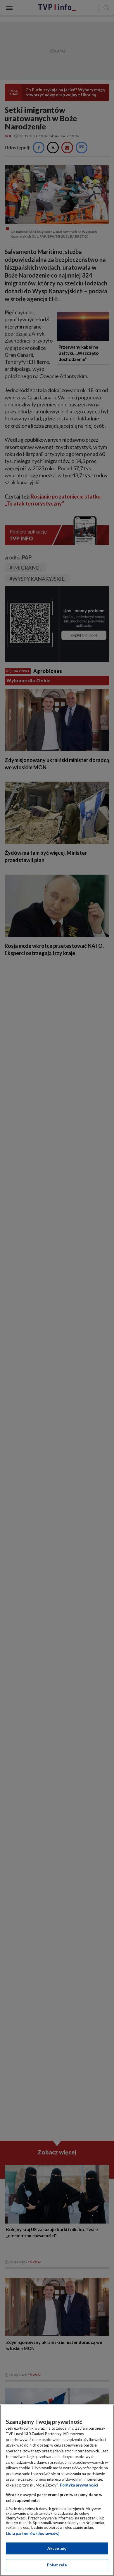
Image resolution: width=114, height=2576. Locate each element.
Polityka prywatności (79, 2485)
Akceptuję (57, 2548)
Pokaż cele (57, 2565)
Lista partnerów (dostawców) (33, 2533)
